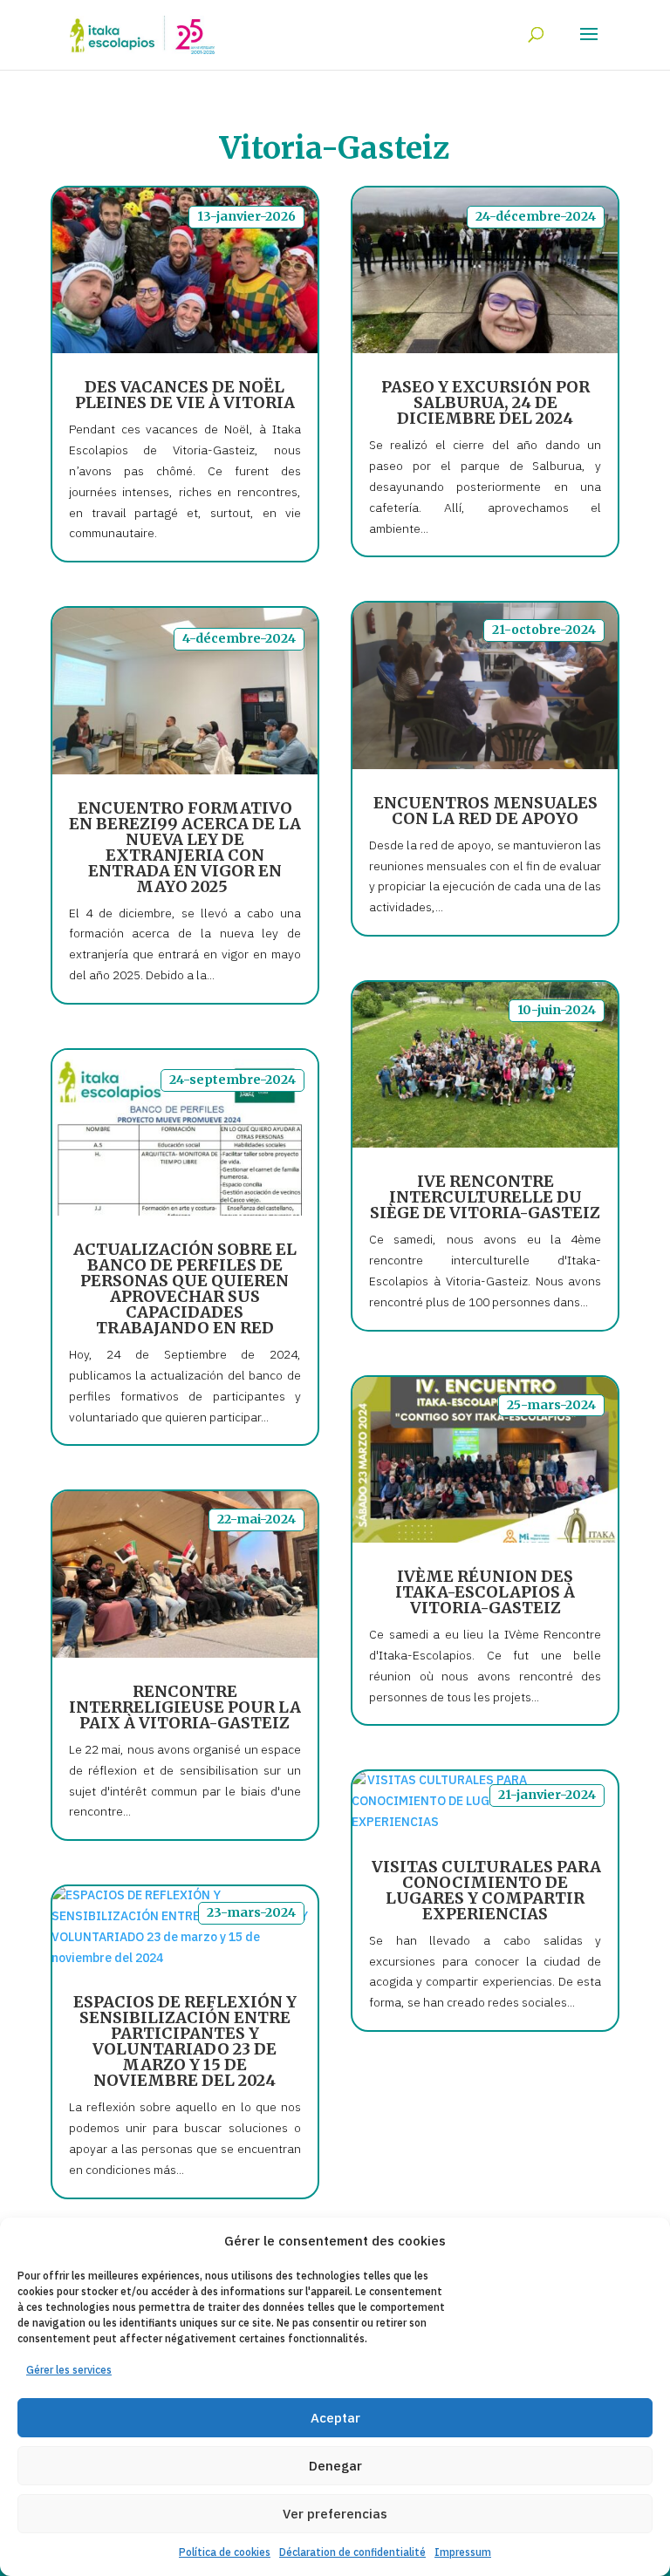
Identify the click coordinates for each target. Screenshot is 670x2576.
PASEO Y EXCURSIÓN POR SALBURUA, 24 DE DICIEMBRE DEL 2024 (485, 402)
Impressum (463, 2552)
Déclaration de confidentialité (352, 2552)
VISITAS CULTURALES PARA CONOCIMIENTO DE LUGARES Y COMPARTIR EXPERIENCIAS (485, 1890)
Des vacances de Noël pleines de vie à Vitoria (185, 395)
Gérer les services (69, 2370)
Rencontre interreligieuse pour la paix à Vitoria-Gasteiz (185, 1707)
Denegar (335, 2466)
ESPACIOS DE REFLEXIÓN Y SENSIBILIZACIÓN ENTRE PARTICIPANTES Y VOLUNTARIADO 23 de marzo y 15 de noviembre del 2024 (185, 2041)
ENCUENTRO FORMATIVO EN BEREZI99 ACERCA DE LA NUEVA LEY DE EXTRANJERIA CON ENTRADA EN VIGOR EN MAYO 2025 (185, 847)
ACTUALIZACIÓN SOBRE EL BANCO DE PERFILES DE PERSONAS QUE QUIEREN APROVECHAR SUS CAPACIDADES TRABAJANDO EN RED (185, 1288)
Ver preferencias (335, 2514)
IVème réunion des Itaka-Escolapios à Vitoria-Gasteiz (485, 1592)
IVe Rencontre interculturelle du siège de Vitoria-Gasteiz (485, 1197)
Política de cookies (225, 2552)
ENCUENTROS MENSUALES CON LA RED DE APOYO (485, 811)
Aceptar (335, 2418)
